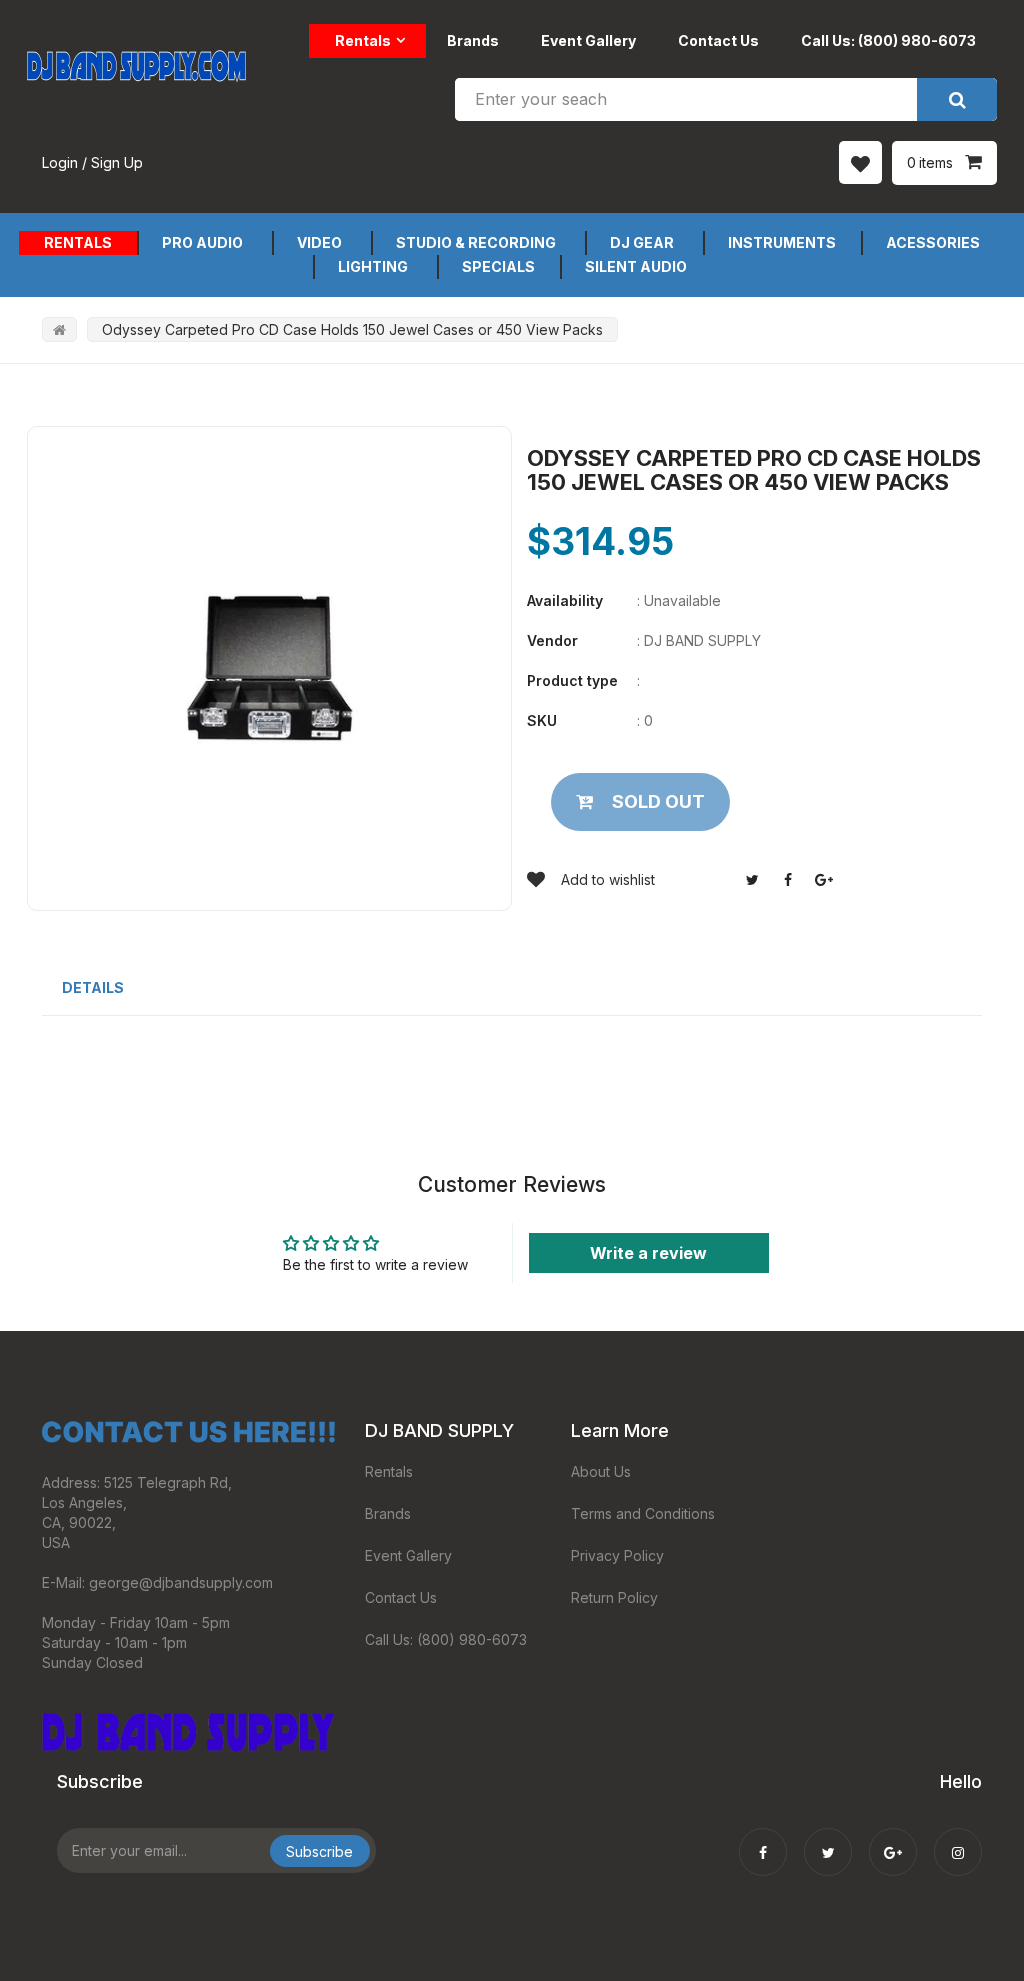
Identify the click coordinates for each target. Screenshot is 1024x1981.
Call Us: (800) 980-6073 (888, 40)
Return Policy (614, 1597)
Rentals (363, 40)
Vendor (552, 640)
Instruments (782, 242)
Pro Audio (202, 242)
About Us (601, 1471)
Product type (572, 680)
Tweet (752, 880)
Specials (498, 266)
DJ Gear (642, 242)
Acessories (933, 242)
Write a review (648, 1253)
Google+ (824, 880)
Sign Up (117, 162)
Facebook (788, 880)
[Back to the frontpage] (59, 329)
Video (319, 242)
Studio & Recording (476, 242)
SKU (542, 720)
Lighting (373, 266)
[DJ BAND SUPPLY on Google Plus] (893, 1839)
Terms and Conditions (643, 1513)
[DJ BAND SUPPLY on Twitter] (828, 1839)
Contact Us (718, 40)
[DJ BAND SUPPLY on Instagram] (958, 1839)
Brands (473, 40)
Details (93, 987)
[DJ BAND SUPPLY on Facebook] (763, 1839)
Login (60, 162)
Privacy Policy (617, 1555)
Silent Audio (636, 266)
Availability (565, 600)
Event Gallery (588, 40)
